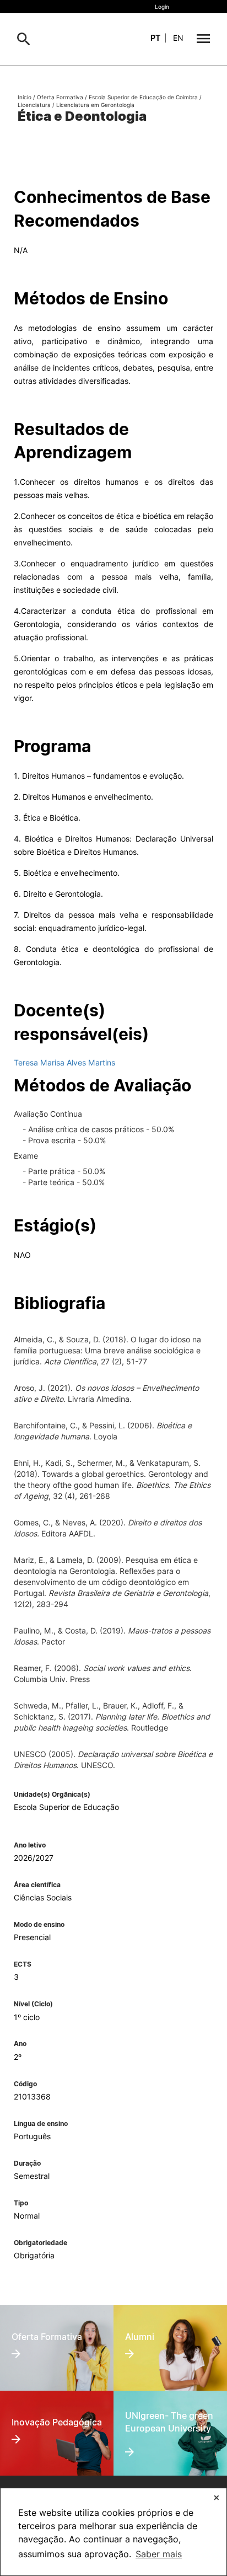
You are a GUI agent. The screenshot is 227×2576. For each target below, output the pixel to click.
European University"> (163, 2412)
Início (25, 97)
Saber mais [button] (159, 2554)
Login (162, 7)
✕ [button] (217, 2497)
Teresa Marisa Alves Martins (64, 1062)
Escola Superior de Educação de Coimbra (143, 97)
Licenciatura (34, 105)
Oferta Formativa (60, 97)
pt (155, 38)
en (178, 38)
